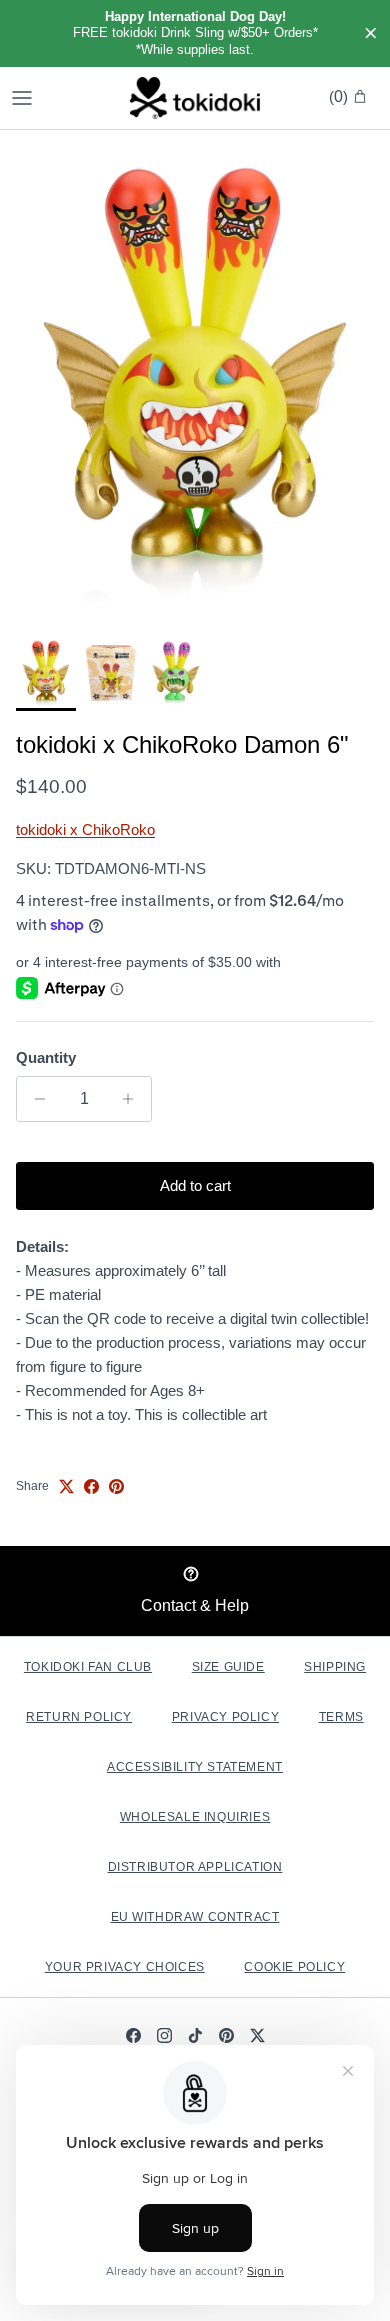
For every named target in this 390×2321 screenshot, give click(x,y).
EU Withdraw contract (195, 1917)
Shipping (335, 1667)
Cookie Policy (294, 1967)
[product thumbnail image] (46, 673)
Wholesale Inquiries (195, 1817)
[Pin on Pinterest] (116, 1486)
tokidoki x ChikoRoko (85, 829)
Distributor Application (195, 1867)
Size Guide (228, 1667)
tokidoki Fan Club (88, 1667)
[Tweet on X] (66, 1486)
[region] (195, 33)
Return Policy (79, 1717)
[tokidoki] (195, 98)
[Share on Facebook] (91, 1486)
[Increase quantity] (133, 1099)
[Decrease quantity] (34, 1099)
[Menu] (22, 98)
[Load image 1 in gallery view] (195, 377)
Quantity (46, 1057)
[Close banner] (371, 34)
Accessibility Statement (195, 1767)
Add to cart (195, 1185)
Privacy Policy (225, 1717)
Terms (341, 1717)
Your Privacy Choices (125, 1967)
